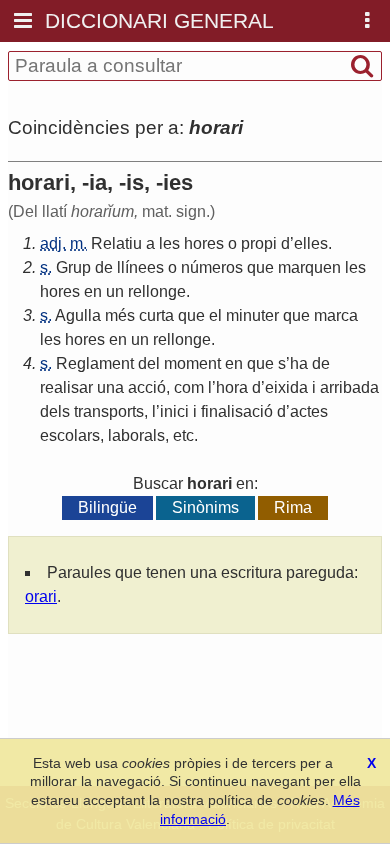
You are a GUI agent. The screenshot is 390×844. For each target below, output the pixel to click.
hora (232, 387)
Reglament (95, 363)
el (215, 315)
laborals (136, 435)
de (104, 267)
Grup (73, 267)
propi (259, 243)
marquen (309, 267)
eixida (286, 387)
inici (174, 411)
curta (156, 315)
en (93, 291)
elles (311, 243)
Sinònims (205, 507)
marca (336, 315)
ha (299, 363)
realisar (66, 387)
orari (41, 596)
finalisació (237, 411)
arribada (349, 387)
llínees (140, 267)
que (260, 267)
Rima (293, 507)
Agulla (78, 315)
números (212, 267)
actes (309, 411)
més (120, 315)
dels (55, 411)
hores (204, 243)
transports (109, 411)
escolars (70, 435)
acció (147, 387)
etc (183, 435)
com (189, 387)
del (149, 363)
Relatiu (116, 243)
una (110, 387)
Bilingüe (107, 507)
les (169, 243)
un (115, 291)
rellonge (157, 291)
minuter (252, 315)
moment (192, 363)
